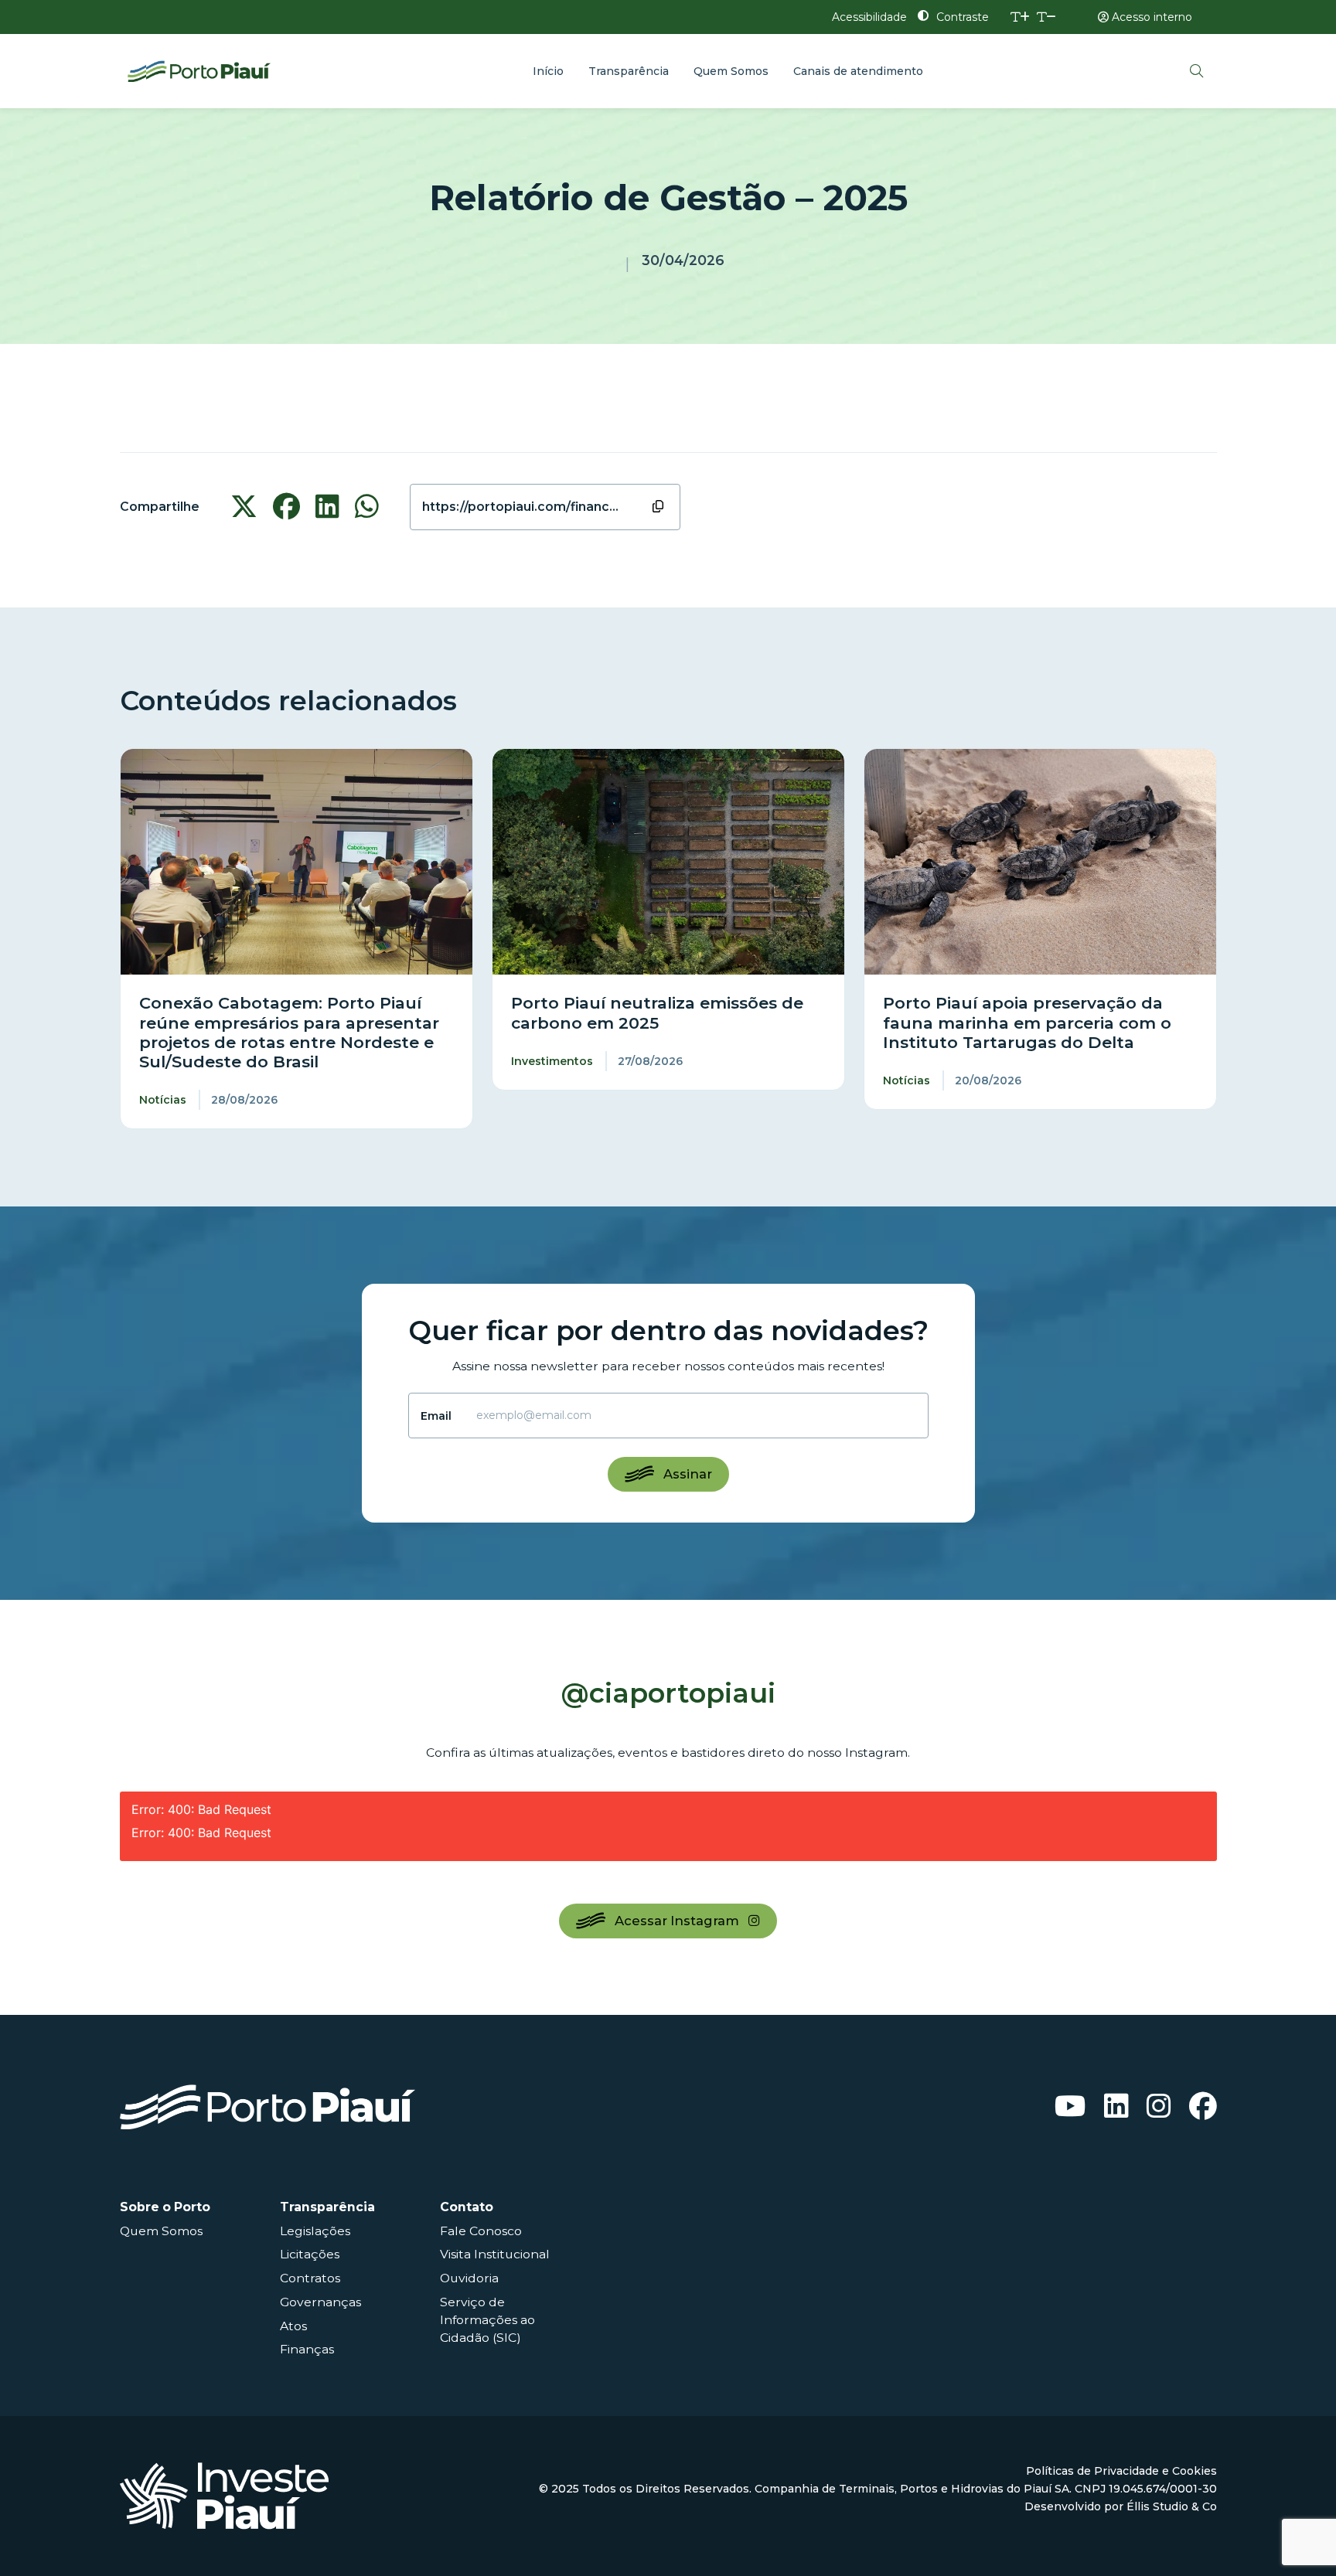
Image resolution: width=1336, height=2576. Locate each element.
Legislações (315, 2231)
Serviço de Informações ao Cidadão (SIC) (487, 2320)
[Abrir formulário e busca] (1197, 71)
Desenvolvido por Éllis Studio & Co (1121, 2506)
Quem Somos (731, 71)
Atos (293, 2326)
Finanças (307, 2349)
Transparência (629, 71)
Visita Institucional (495, 2254)
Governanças (320, 2302)
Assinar (688, 1474)
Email (436, 1416)
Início (548, 71)
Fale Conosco (481, 2231)
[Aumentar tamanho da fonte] (1020, 17)
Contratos (310, 2278)
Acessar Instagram (677, 1921)
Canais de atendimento (858, 71)
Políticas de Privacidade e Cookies (1121, 2471)
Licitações (310, 2254)
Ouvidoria (469, 2278)
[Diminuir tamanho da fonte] (1046, 17)
